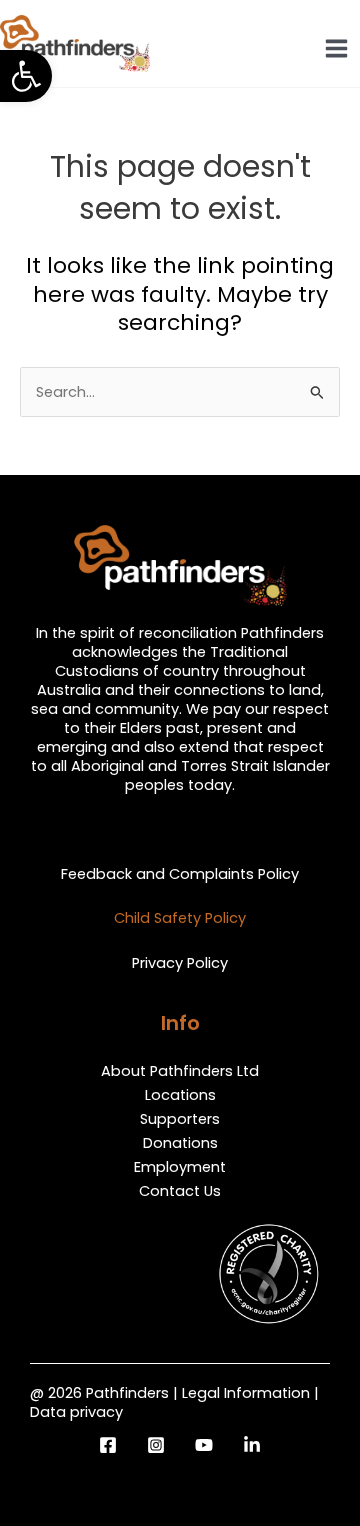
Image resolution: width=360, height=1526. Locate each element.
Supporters (180, 1119)
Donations (180, 1143)
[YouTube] (204, 1445)
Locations (180, 1095)
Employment (180, 1167)
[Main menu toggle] (336, 48)
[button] (26, 76)
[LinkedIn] (252, 1445)
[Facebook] (108, 1445)
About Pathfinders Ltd (180, 1071)
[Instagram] (156, 1445)
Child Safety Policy (180, 918)
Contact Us (180, 1191)
